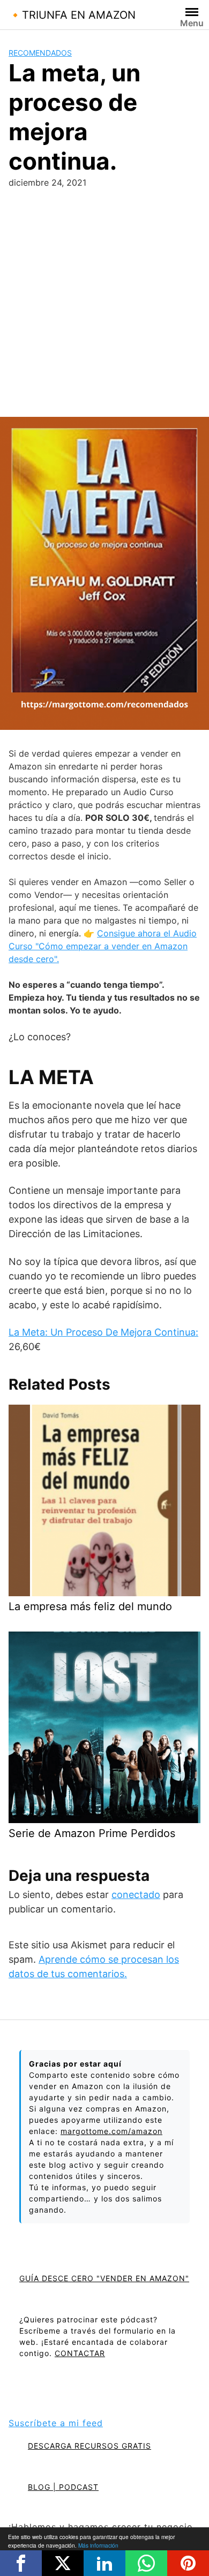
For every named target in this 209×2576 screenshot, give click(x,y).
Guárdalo (188, 2563)
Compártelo (21, 2563)
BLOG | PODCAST (63, 2487)
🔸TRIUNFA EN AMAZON (72, 15)
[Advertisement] (104, 307)
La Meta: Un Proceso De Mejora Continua (102, 1332)
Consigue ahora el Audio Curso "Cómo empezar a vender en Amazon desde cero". (103, 946)
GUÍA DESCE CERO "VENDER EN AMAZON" (104, 2278)
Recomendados (40, 53)
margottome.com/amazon (111, 2131)
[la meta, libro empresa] (104, 573)
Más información (98, 2545)
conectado (136, 1895)
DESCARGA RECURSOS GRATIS (89, 2446)
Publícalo (63, 2563)
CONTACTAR (80, 2353)
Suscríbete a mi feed (56, 2423)
